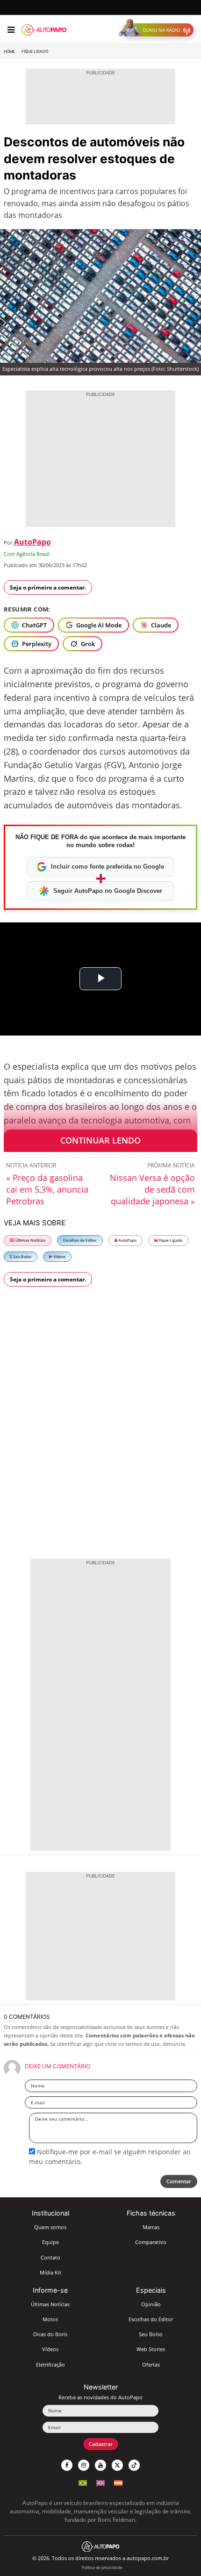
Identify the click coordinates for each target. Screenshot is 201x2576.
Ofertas (151, 2364)
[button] (158, 30)
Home (9, 51)
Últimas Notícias (30, 1240)
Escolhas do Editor (80, 1240)
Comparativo (151, 2242)
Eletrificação (50, 2364)
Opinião (151, 2304)
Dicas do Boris (50, 2334)
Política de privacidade (102, 2567)
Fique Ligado (35, 51)
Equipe (50, 2242)
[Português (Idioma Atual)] (83, 2482)
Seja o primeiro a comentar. (48, 587)
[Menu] (11, 30)
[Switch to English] (100, 2482)
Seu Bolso (22, 1256)
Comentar (179, 2181)
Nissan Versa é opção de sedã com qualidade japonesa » (152, 1189)
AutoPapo (32, 542)
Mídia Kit (50, 2272)
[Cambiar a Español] (118, 2482)
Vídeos (59, 1256)
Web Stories (151, 2349)
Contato (50, 2257)
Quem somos (50, 2227)
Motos (50, 2319)
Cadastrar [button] (101, 2444)
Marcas (151, 2227)
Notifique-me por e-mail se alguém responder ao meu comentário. (110, 2156)
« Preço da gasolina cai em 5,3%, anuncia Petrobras (47, 1189)
